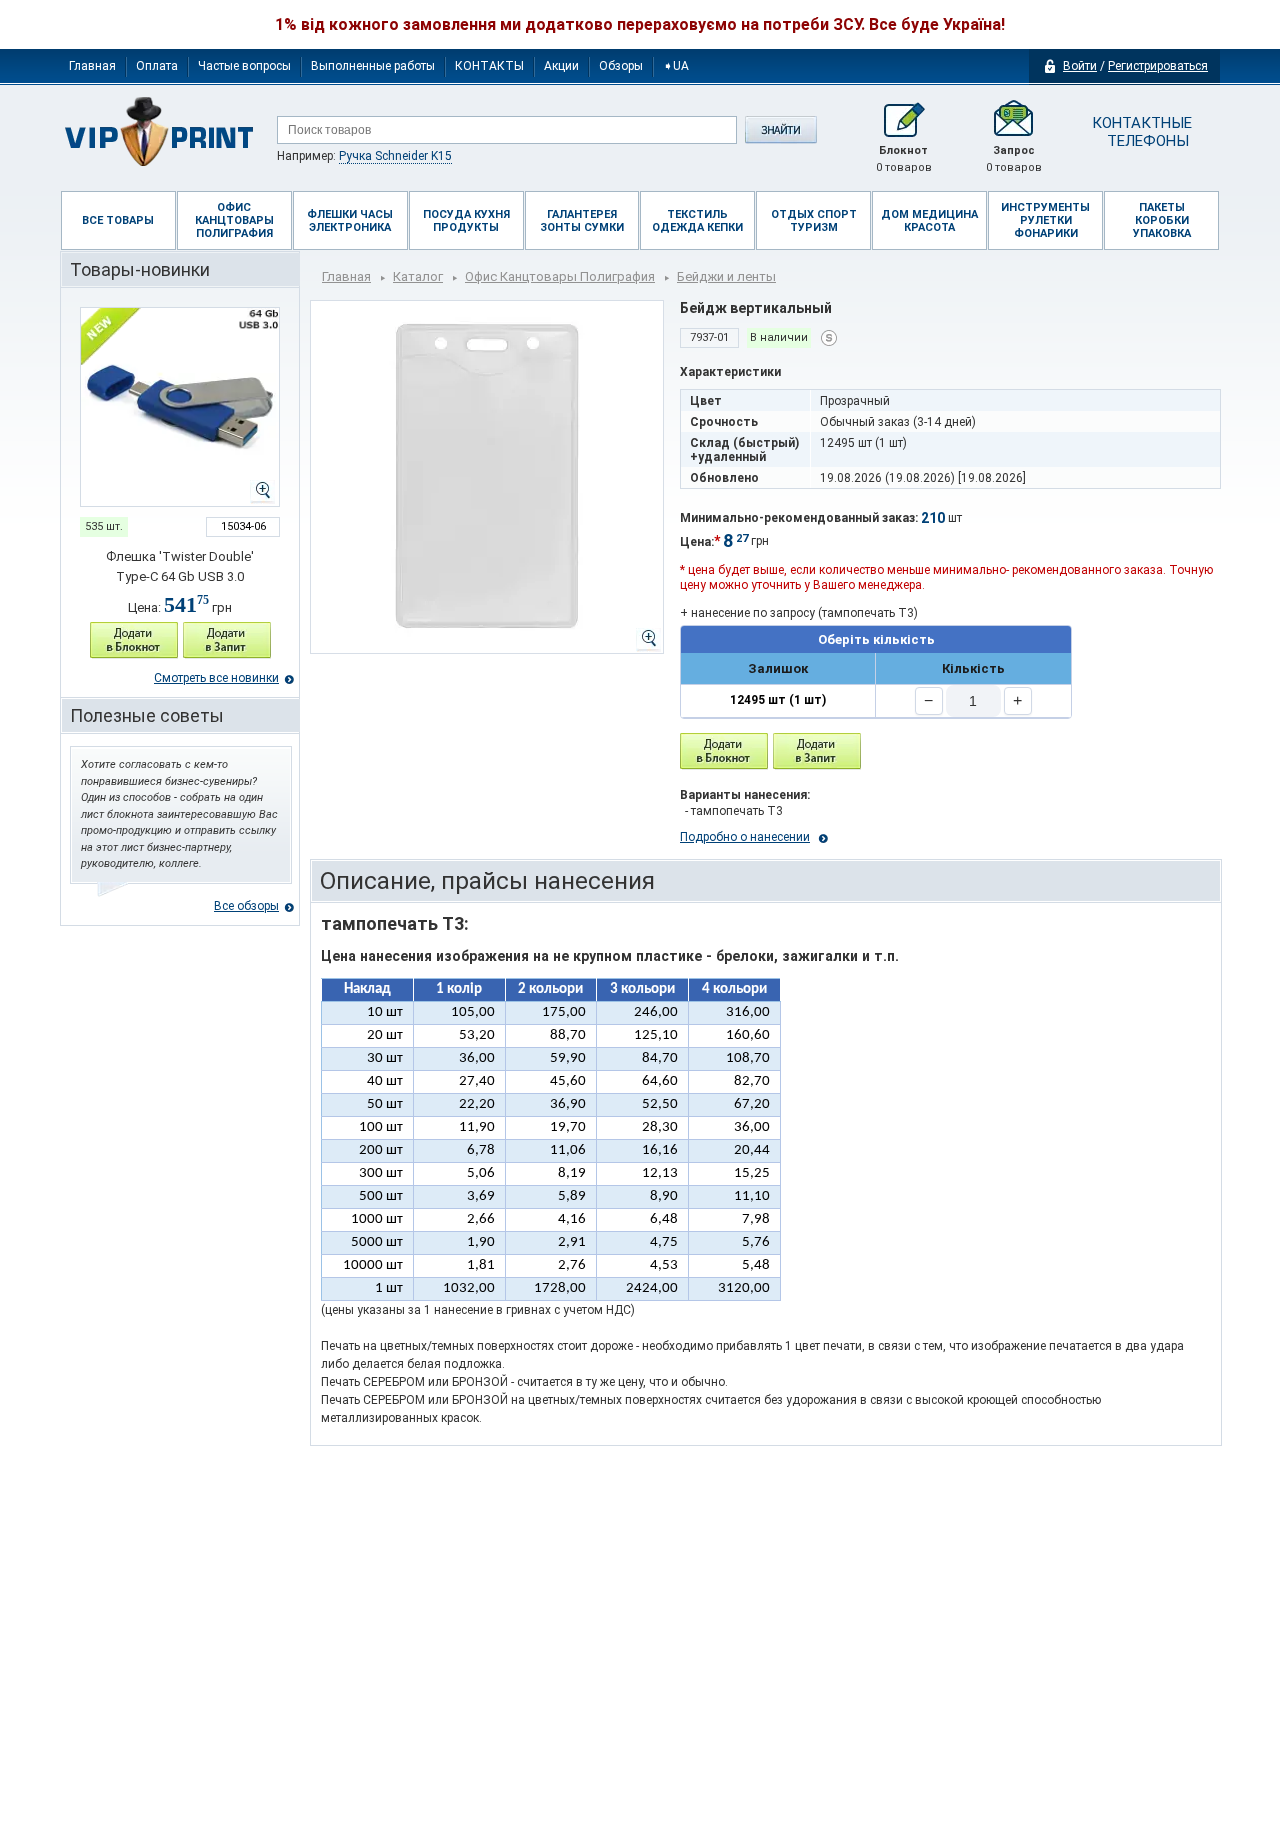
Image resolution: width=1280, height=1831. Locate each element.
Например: (364, 156)
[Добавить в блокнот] (724, 751)
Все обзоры (246, 906)
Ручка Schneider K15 (395, 156)
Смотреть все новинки (216, 678)
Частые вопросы (244, 66)
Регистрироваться (1158, 66)
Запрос (1014, 159)
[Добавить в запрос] (227, 640)
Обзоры (621, 66)
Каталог (418, 276)
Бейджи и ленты (726, 276)
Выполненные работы (373, 66)
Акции (561, 66)
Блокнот (904, 159)
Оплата (157, 66)
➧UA (676, 66)
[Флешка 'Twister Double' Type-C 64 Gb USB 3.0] (180, 407)
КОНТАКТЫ (489, 66)
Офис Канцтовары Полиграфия (560, 276)
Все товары (118, 220)
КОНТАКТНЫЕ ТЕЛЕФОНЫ (1140, 132)
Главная (92, 66)
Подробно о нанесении (745, 837)
